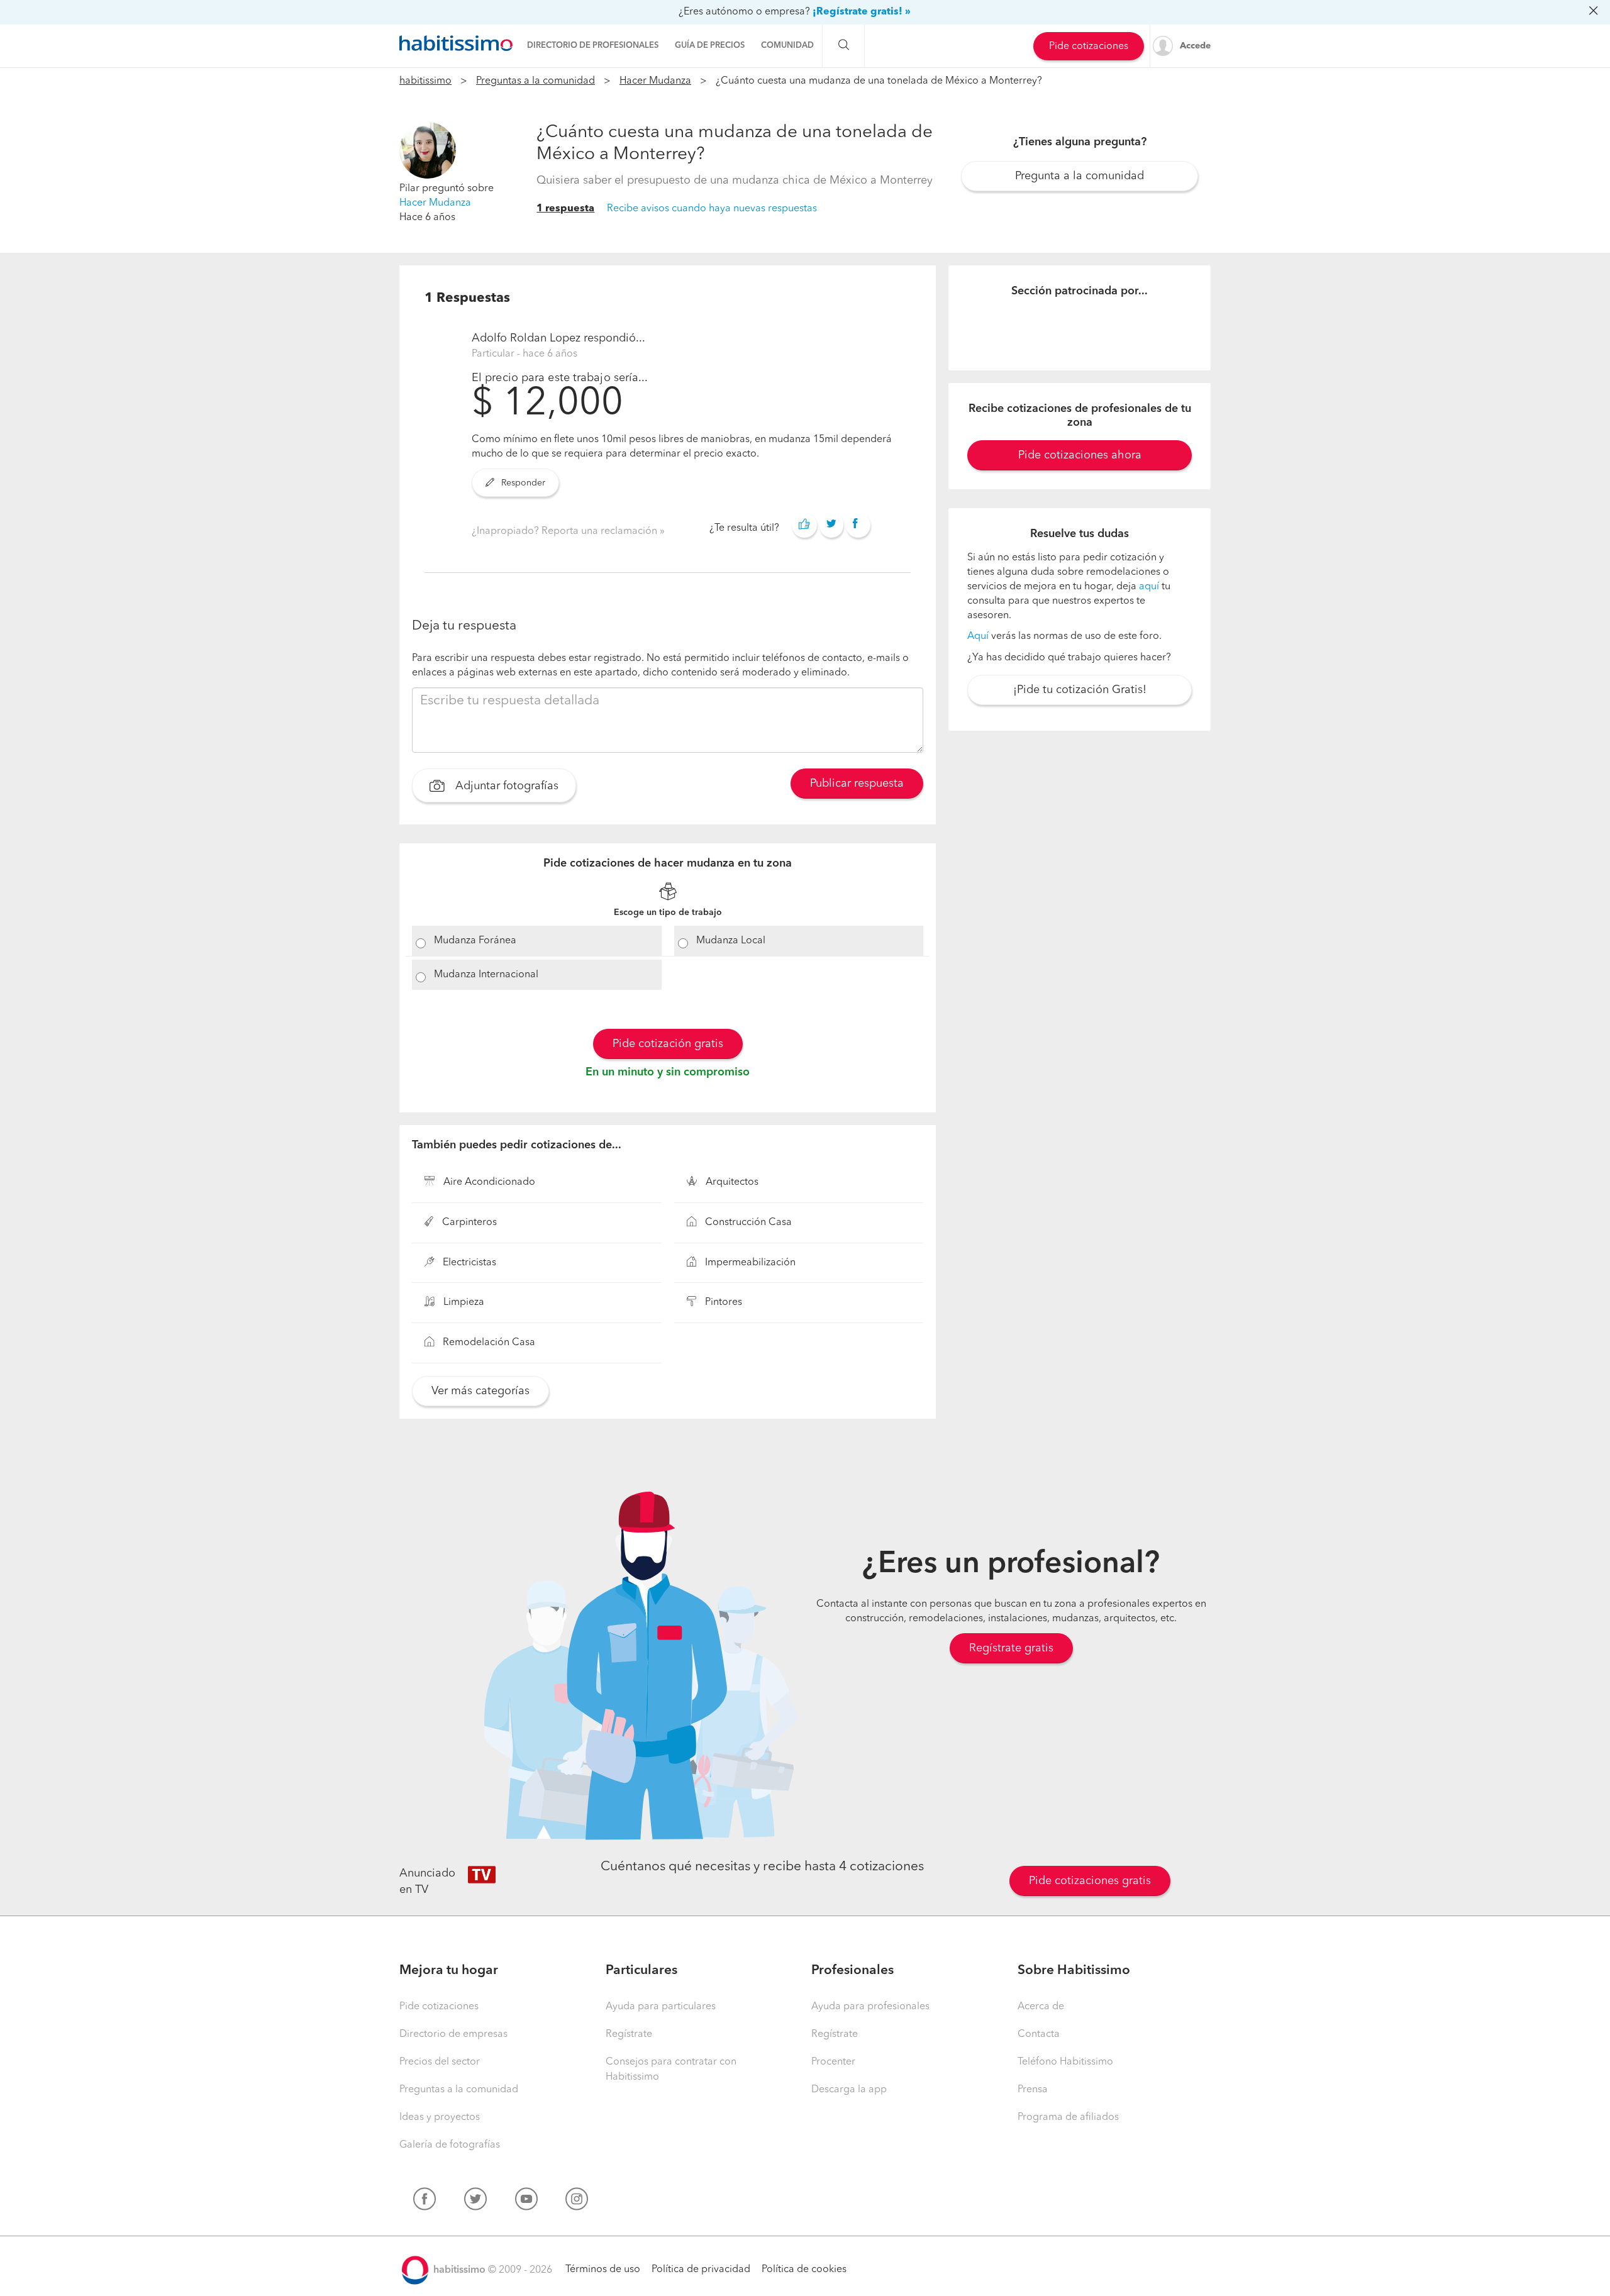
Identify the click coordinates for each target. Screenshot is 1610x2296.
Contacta (1039, 2034)
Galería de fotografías (450, 2145)
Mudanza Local (731, 941)
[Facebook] (425, 2202)
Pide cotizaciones (1089, 47)
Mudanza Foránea (475, 941)
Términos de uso (603, 2270)
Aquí (978, 636)
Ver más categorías (480, 1391)
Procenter (833, 2062)
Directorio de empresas (453, 2034)
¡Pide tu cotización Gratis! (1080, 690)
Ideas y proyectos (440, 2117)
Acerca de (1041, 2007)
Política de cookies (804, 2270)
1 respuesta (565, 209)
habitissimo (425, 81)
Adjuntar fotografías (505, 786)
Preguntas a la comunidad (536, 81)
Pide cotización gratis (668, 1044)
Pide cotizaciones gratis (1090, 1881)
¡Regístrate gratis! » (862, 12)
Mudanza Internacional (486, 975)
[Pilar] (428, 150)
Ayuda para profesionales (870, 2007)
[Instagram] (577, 2202)
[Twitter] (475, 2202)
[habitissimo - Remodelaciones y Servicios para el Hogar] (456, 43)
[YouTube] (526, 2202)
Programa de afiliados (1068, 2117)
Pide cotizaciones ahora (1080, 455)
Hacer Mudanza (655, 81)
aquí (1149, 587)
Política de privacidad (701, 2270)
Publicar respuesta (857, 784)
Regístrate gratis (1011, 1648)
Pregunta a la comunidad (1080, 176)
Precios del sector (440, 2062)
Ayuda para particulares (661, 2007)
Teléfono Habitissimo (1065, 2062)
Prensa (1033, 2090)
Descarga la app (849, 2090)
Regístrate (629, 2034)
